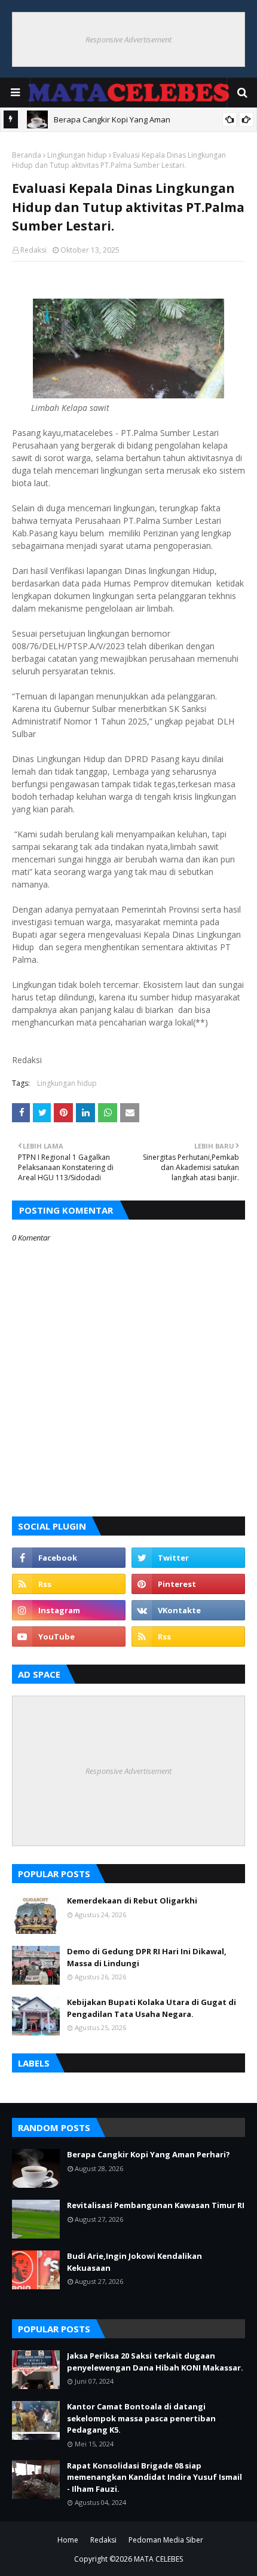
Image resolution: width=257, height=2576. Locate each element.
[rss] (69, 1584)
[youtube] (69, 1637)
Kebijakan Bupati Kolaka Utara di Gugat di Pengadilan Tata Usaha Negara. (152, 2008)
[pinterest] (188, 1584)
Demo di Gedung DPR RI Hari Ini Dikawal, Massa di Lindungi (147, 1957)
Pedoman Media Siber (166, 2540)
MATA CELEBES (158, 2559)
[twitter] (188, 1558)
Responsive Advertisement (128, 39)
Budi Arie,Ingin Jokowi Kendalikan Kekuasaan (134, 2262)
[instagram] (69, 1610)
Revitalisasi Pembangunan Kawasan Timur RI (156, 2205)
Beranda (27, 155)
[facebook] (69, 1558)
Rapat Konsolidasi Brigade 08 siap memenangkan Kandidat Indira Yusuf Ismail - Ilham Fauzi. (154, 2477)
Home (68, 2540)
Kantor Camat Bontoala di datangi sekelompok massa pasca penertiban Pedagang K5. (141, 2418)
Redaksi (33, 250)
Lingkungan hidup (77, 155)
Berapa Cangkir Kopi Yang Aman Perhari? (149, 2154)
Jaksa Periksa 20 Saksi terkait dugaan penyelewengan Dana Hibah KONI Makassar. (155, 2362)
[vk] (188, 1610)
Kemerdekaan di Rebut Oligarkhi (132, 1900)
